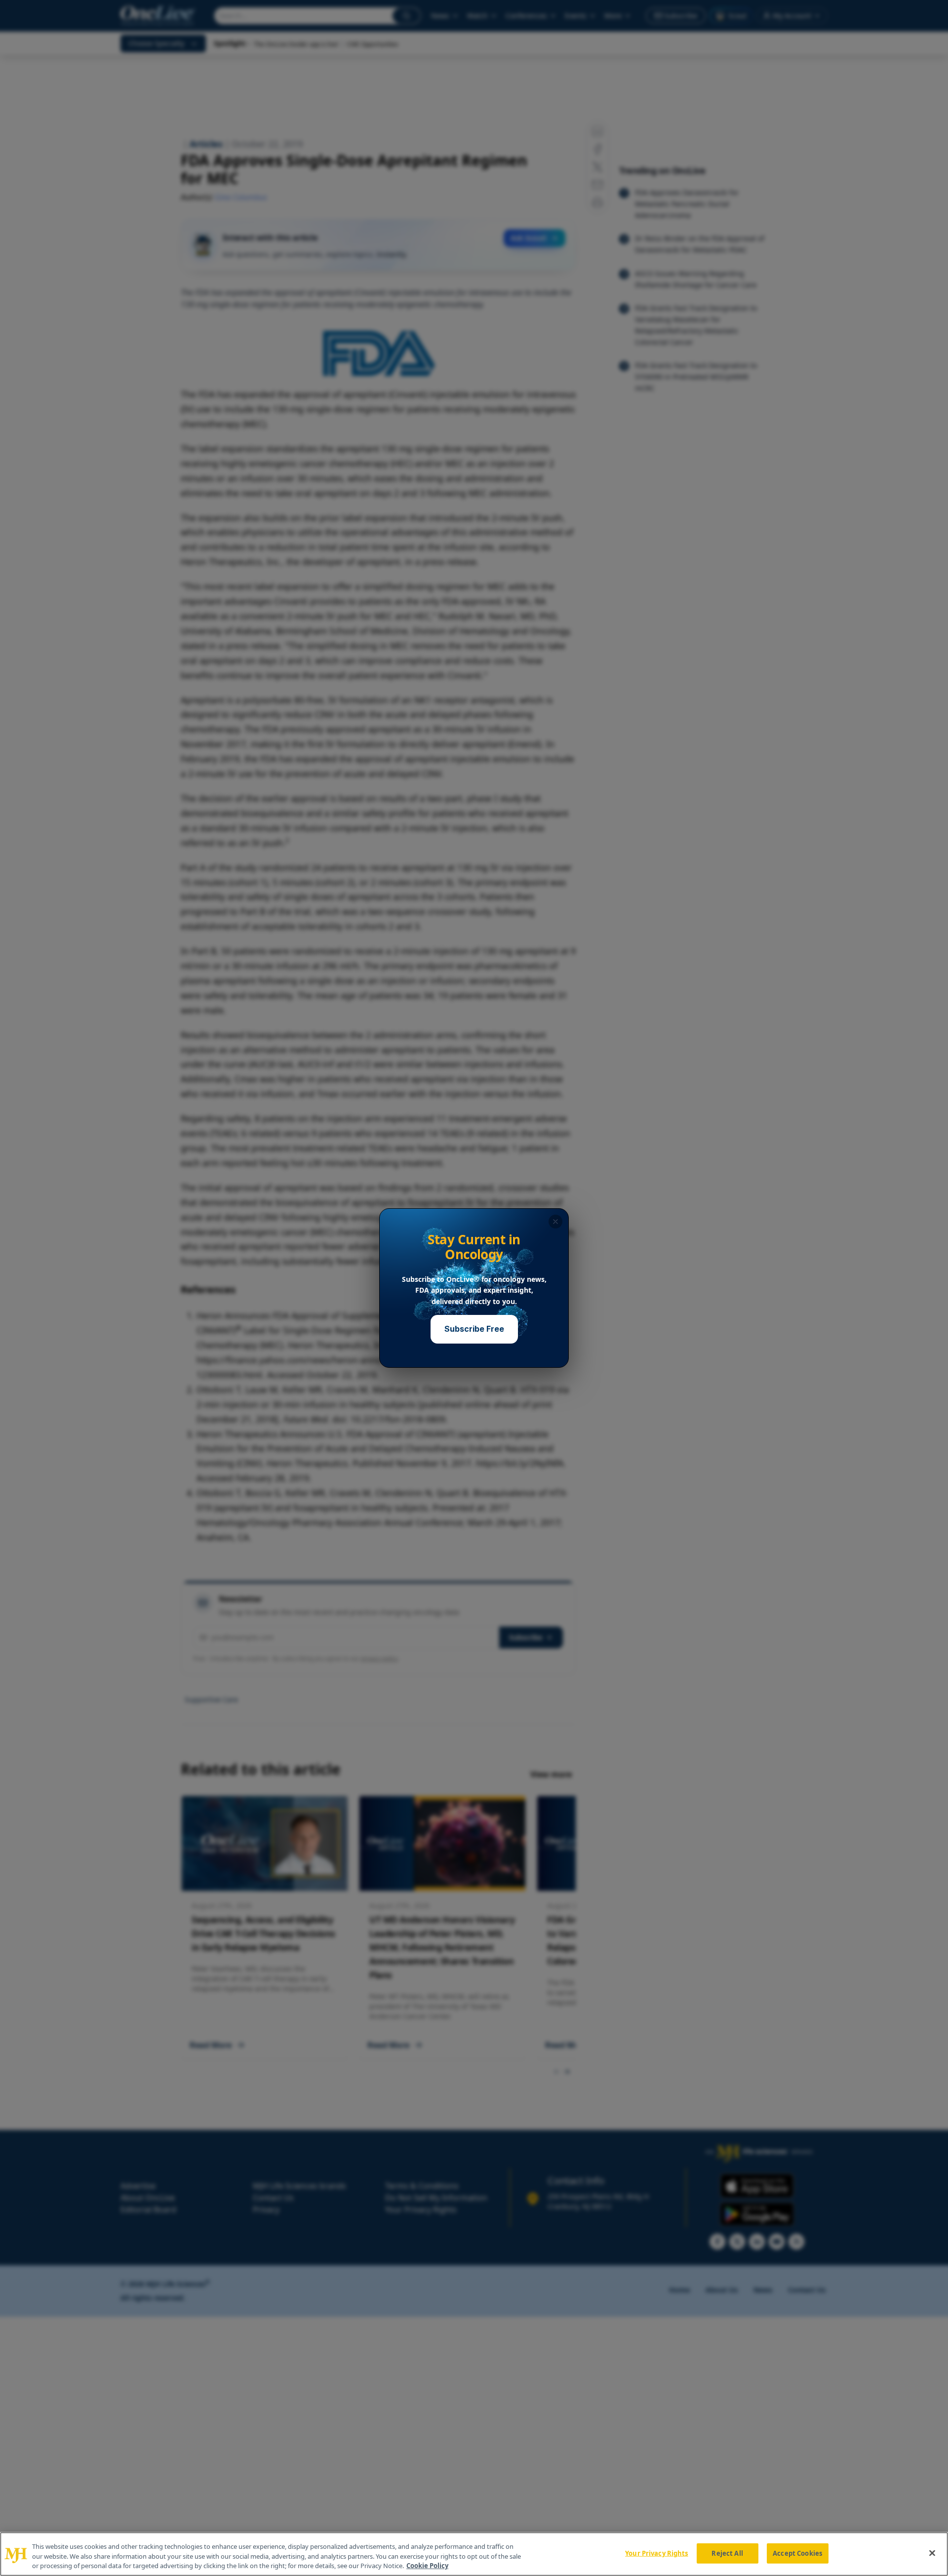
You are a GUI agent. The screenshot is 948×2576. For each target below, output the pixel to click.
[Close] (932, 2553)
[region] (474, 2554)
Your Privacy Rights (656, 2553)
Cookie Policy (427, 2566)
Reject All (727, 2553)
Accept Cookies (797, 2553)
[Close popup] (555, 1222)
